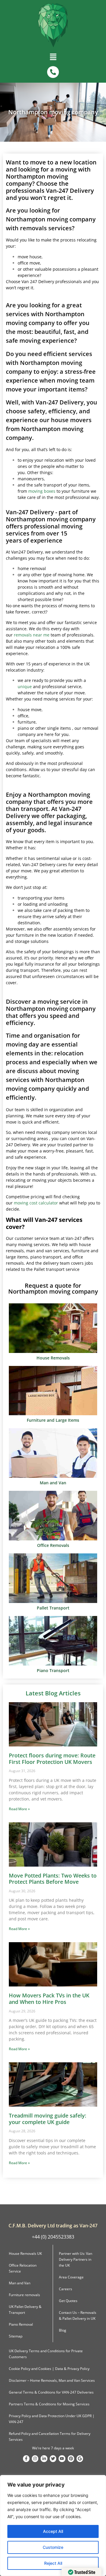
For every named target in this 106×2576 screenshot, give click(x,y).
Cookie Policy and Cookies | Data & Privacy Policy (49, 2369)
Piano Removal (21, 2324)
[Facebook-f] (26, 2459)
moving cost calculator (36, 1203)
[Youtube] (62, 2459)
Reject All (53, 2563)
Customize (53, 2547)
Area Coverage (71, 2277)
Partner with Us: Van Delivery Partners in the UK (76, 2259)
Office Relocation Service (23, 2268)
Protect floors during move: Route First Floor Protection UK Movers (52, 1759)
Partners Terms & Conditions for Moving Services (49, 2404)
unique (25, 687)
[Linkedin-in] (44, 2459)
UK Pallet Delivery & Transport (25, 2310)
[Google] (80, 2459)
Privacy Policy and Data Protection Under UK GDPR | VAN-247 (52, 2419)
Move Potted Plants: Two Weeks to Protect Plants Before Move (53, 1879)
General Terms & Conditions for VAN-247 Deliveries (51, 2392)
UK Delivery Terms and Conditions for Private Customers (46, 2354)
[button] (53, 58)
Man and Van (20, 2283)
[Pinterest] (71, 2459)
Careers (66, 2289)
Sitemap (16, 2336)
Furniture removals (24, 2295)
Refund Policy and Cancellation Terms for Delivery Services (50, 2437)
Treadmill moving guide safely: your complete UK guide (48, 2119)
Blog (63, 2330)
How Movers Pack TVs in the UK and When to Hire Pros (49, 1999)
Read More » (19, 1809)
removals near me (32, 635)
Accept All (53, 2531)
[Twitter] (53, 2459)
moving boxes (42, 491)
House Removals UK (25, 2253)
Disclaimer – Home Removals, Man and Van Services (52, 2380)
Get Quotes (68, 2301)
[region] (53, 2526)
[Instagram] (35, 2459)
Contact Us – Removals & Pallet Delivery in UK (78, 2315)
